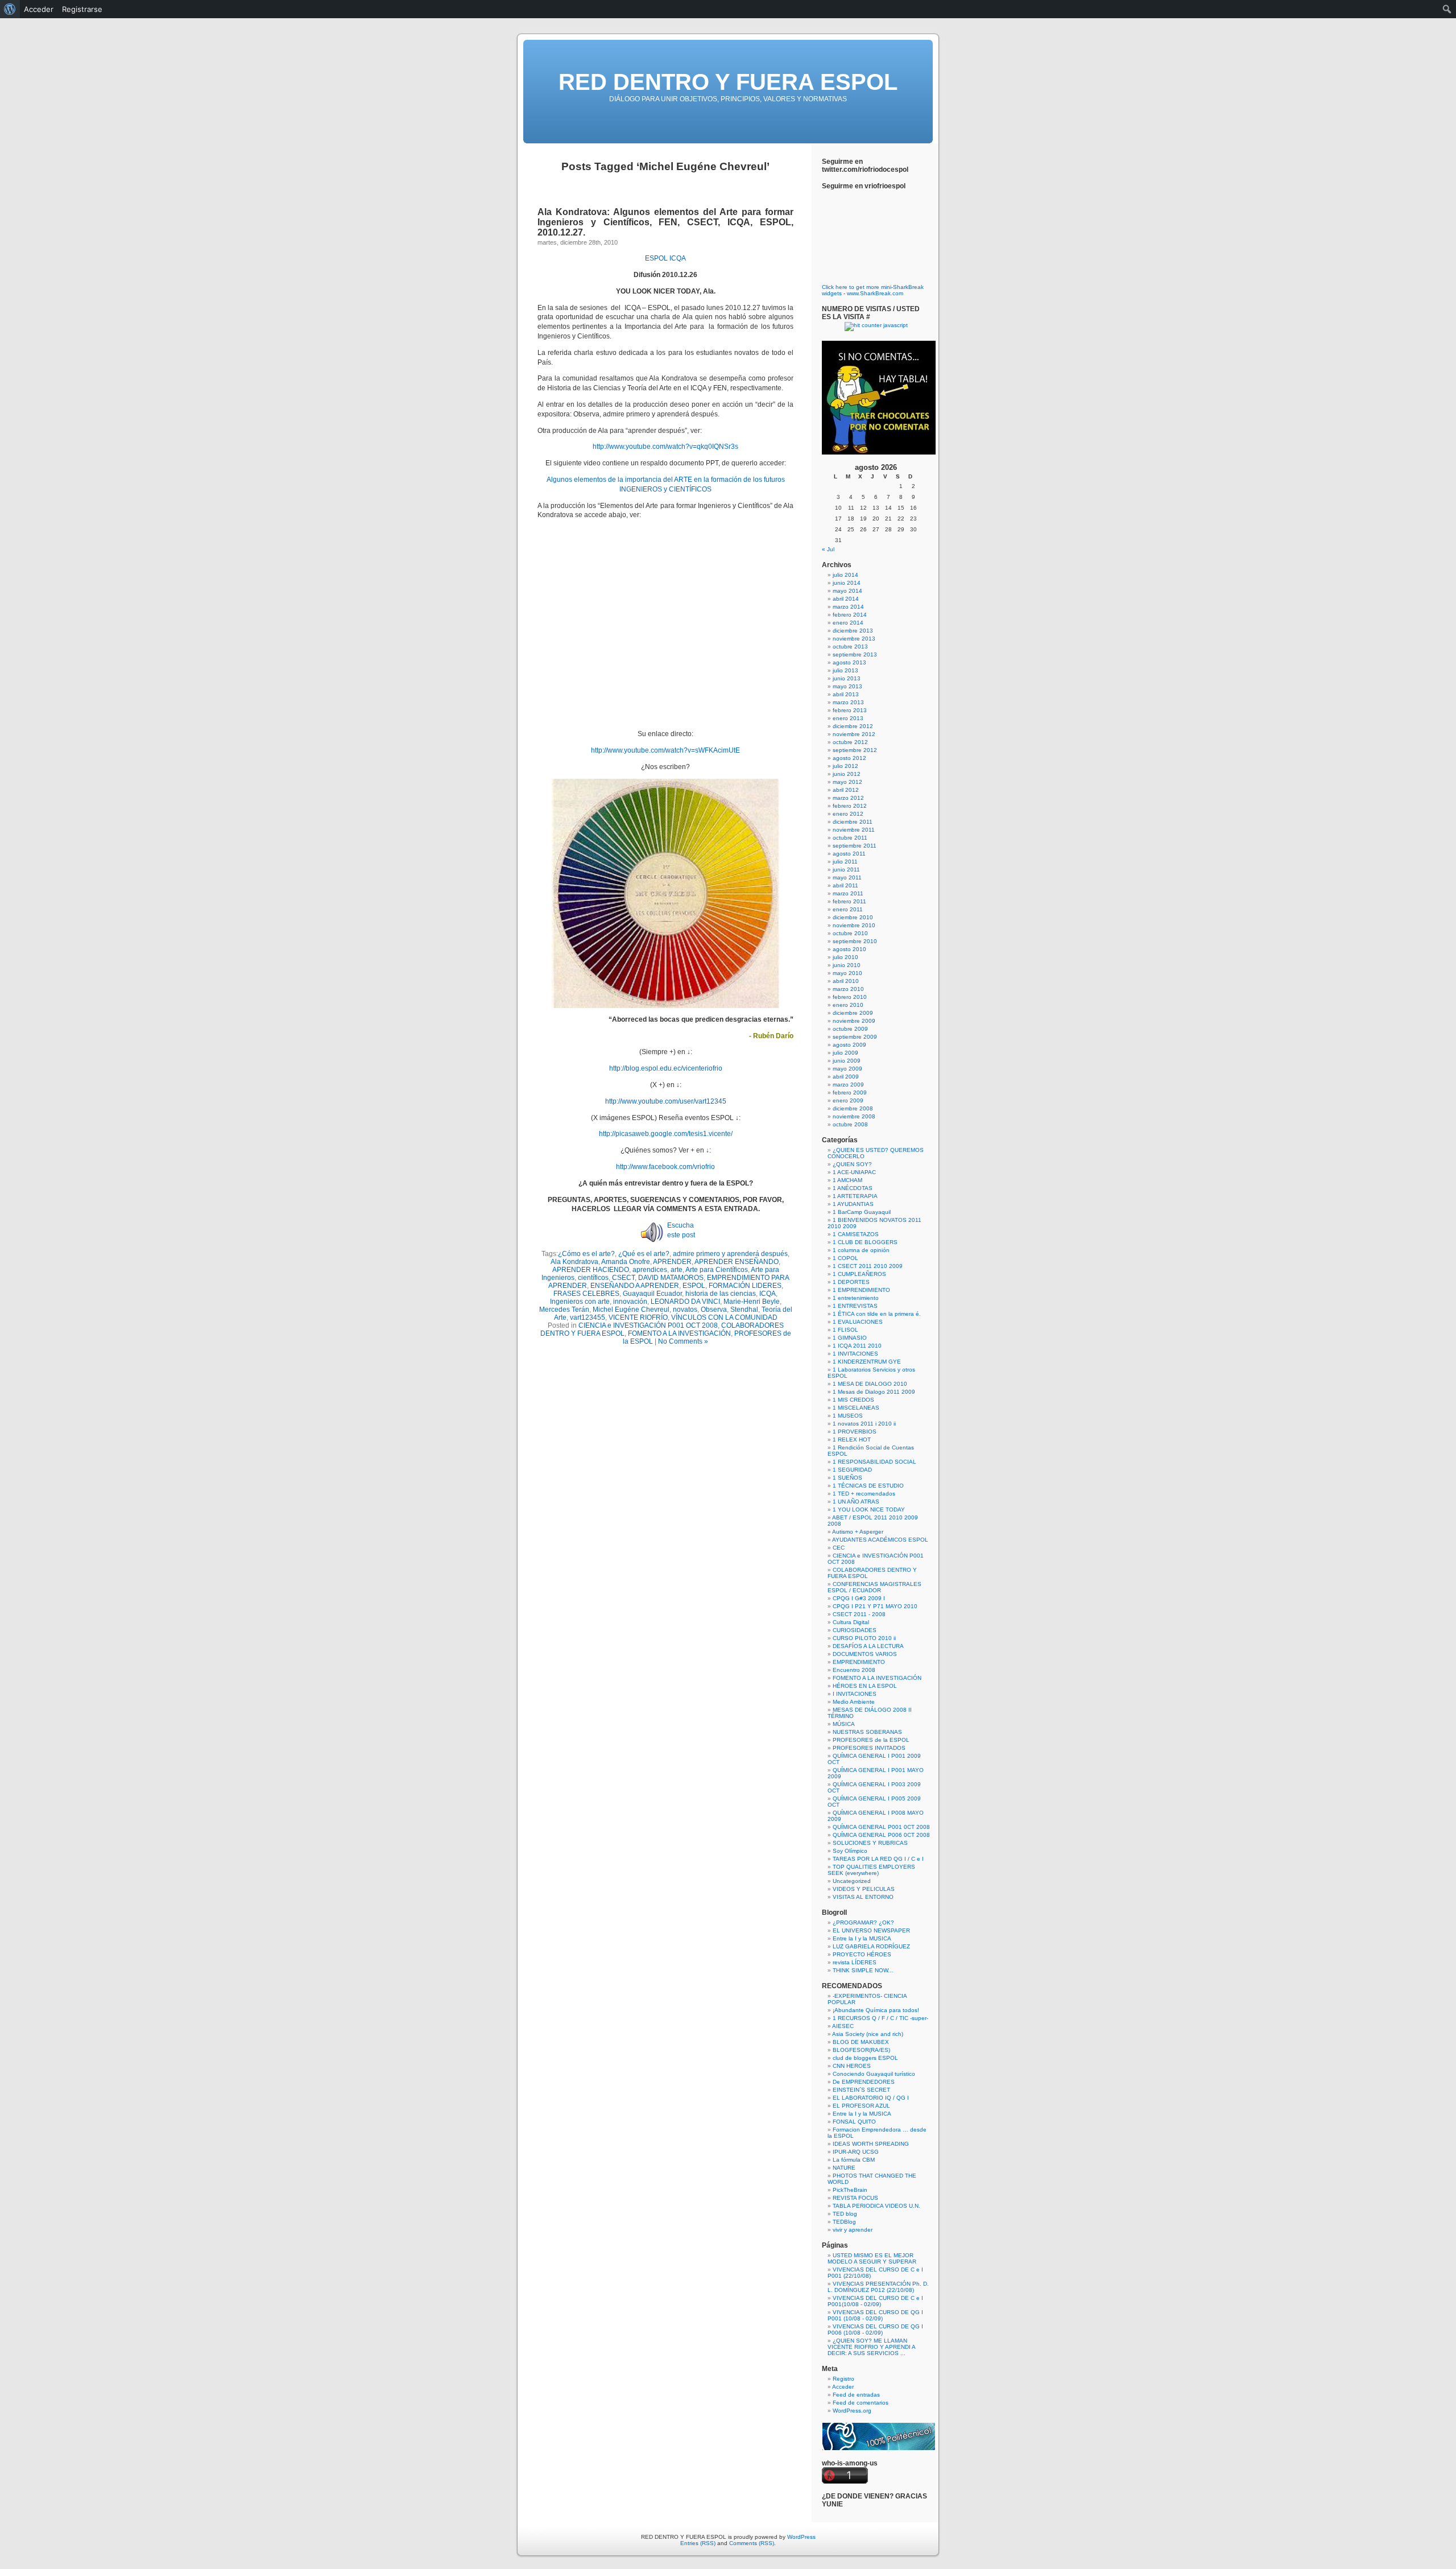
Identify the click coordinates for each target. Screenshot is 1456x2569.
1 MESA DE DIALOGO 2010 (870, 1384)
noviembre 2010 (854, 925)
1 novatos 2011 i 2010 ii (864, 1424)
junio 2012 (847, 774)
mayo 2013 (847, 686)
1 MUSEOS (848, 1416)
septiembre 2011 (855, 846)
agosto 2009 (849, 1045)
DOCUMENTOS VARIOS (865, 1654)
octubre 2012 (850, 742)
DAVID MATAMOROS (671, 1278)
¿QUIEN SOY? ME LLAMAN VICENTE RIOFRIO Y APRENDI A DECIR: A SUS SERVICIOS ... (871, 2347)
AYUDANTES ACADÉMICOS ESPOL (880, 1540)
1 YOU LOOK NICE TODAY (869, 1509)
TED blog (845, 2214)
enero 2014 (848, 623)
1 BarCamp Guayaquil (862, 1212)
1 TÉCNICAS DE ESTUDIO (868, 1486)
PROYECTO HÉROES (862, 1954)
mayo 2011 (847, 877)
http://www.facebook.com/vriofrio (665, 1167)
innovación (630, 1302)
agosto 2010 (849, 949)
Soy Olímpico (850, 1851)
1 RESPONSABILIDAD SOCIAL (874, 1462)
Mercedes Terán (564, 1310)
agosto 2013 (849, 662)
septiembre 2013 (855, 654)
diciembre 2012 (853, 726)
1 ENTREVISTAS (855, 1306)
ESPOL (656, 258)
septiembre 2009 (855, 1037)
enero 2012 (848, 814)
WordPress (801, 2537)
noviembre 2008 (854, 1116)
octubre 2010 (850, 933)
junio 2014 (847, 583)
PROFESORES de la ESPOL (871, 1740)
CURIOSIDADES (855, 1630)
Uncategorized (852, 1881)
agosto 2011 (849, 854)
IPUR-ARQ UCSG (856, 2152)
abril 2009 (846, 1077)
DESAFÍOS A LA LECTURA (868, 1646)
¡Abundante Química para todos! (876, 2010)
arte (677, 1270)
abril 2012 (846, 790)
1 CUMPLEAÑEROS (859, 1274)
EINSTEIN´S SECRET (861, 2090)
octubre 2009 (850, 1029)
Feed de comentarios (861, 2403)
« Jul (828, 549)
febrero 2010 (850, 997)
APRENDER (672, 1262)
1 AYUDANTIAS (853, 1204)
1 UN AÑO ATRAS (856, 1502)
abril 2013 (846, 694)
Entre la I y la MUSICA (862, 1938)
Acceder (843, 2387)
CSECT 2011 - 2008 (859, 1614)
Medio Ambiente (854, 1702)
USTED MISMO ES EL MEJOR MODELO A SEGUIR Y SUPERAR (872, 2258)
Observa (714, 1310)
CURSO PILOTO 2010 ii (864, 1638)
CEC (839, 1548)
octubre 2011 (850, 838)
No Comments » (683, 1341)
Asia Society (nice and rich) (868, 2034)
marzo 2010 (848, 989)
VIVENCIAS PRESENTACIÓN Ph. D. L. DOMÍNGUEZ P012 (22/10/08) (878, 2287)
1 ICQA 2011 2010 (857, 1346)
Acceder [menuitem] (39, 9)
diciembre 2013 (853, 631)
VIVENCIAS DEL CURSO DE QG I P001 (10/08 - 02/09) (875, 2315)
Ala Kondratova (574, 1262)
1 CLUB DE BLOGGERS (865, 1242)
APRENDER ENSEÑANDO (737, 1262)
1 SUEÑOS (847, 1478)
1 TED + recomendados (864, 1494)
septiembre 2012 (855, 750)
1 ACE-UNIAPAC (854, 1172)
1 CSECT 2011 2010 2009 (868, 1266)
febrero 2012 (850, 806)
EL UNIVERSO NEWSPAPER (871, 1930)
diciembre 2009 (853, 1013)
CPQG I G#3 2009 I (859, 1598)
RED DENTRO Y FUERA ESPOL (728, 82)
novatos (685, 1310)
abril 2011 (845, 885)
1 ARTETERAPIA (855, 1196)
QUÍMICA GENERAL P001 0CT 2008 (881, 1827)
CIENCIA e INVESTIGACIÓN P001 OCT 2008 (648, 1325)
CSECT (623, 1278)
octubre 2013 (850, 647)
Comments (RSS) (752, 2543)
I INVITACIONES (855, 1694)
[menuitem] (10, 9)
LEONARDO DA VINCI (685, 1302)
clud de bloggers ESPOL (865, 2058)
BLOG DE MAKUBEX (861, 2042)
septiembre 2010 (855, 941)
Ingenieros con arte (580, 1302)
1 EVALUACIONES (858, 1322)
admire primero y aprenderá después (730, 1254)
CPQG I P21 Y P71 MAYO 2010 (875, 1606)
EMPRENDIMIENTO (859, 1662)
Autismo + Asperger (858, 1532)
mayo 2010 (847, 973)
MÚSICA (844, 1724)
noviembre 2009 (854, 1021)
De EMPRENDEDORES (864, 2082)
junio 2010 (847, 965)
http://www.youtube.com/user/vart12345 (666, 1101)
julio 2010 (845, 957)
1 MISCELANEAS (856, 1408)
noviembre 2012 (854, 734)
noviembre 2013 (854, 639)
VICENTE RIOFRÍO (638, 1317)
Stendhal (744, 1310)
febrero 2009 (850, 1093)
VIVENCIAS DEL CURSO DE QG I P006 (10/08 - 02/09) (875, 2330)
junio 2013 (847, 678)
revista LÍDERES (855, 1962)
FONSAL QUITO (854, 2122)
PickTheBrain (850, 2190)
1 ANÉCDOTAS (853, 1188)
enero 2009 (848, 1100)
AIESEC (843, 2026)
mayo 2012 (847, 782)
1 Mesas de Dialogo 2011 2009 (874, 1392)
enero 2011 (848, 909)
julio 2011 (845, 862)
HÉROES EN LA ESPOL (865, 1686)
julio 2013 (845, 670)
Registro (843, 2379)
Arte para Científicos (717, 1270)
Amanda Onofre (626, 1262)
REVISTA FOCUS (855, 2198)
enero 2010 (848, 1005)
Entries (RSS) (698, 2543)
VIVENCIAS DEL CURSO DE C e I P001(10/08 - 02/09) (875, 2301)
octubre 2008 (850, 1124)
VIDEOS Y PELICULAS (864, 1889)
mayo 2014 (847, 591)
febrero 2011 (849, 901)
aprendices (650, 1270)
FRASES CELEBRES (586, 1294)
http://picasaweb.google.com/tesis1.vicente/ (666, 1134)
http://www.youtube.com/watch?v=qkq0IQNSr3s (665, 447)
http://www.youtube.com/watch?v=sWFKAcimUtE (665, 750)
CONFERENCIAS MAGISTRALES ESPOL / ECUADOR (874, 1587)
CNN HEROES (852, 2066)
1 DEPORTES (851, 1282)
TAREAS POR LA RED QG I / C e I (878, 1859)
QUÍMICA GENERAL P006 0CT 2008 (881, 1835)
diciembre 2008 (853, 1108)
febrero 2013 (850, 710)
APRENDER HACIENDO (591, 1270)
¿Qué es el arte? (644, 1254)
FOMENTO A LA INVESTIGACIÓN (679, 1333)
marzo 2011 (848, 893)
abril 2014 (846, 599)
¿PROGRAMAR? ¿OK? (863, 1922)
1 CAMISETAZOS (856, 1234)
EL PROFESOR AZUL (861, 2106)
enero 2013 (848, 718)
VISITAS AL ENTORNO (863, 1897)
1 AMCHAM (847, 1180)
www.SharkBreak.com (875, 293)
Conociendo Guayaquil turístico (874, 2074)
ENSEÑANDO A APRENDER (635, 1286)
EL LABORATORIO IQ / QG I (871, 2098)
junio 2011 (846, 870)
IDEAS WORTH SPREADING (871, 2144)
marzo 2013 (848, 702)
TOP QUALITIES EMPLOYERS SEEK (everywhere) (871, 1870)
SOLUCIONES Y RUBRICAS (870, 1843)
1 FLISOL (845, 1330)
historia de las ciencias (721, 1294)
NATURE (844, 2168)
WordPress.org (852, 2411)
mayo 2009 (847, 1069)
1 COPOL (845, 1258)
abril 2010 (846, 981)
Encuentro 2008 (854, 1670)
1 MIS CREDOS (853, 1400)
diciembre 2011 (853, 822)
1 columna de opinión (861, 1250)
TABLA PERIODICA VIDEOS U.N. (876, 2206)
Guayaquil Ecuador (652, 1294)
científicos (593, 1278)
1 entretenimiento (856, 1298)
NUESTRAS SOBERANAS (867, 1732)
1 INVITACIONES (855, 1354)
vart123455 (588, 1317)
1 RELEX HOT (852, 1440)
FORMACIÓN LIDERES (745, 1286)
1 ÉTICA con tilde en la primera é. (877, 1314)
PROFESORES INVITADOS (869, 1748)
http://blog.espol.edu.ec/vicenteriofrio (666, 1068)
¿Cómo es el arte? (586, 1254)
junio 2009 (847, 1061)
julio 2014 (845, 575)
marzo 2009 (848, 1085)
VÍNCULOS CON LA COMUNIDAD (724, 1317)
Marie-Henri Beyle (752, 1302)
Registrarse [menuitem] (82, 9)
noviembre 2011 (854, 830)
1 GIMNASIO (850, 1338)
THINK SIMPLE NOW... (863, 1970)
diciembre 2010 (853, 917)
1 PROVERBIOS (855, 1432)
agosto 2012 (849, 758)
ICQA (678, 258)
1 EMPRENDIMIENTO (861, 1290)
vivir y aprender (853, 2230)
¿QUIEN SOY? (852, 1164)
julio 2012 (845, 766)
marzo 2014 (848, 607)
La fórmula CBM (854, 2160)
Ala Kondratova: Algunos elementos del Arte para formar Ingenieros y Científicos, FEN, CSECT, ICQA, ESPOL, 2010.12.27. (665, 222)
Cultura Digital (851, 1622)
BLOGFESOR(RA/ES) (861, 2050)
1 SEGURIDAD (852, 1470)
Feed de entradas (856, 2395)
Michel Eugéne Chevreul (631, 1310)
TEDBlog (844, 2222)
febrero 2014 (850, 615)
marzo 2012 (848, 798)
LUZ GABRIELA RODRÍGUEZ (871, 1946)
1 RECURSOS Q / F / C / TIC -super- (880, 2018)
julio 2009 (845, 1053)
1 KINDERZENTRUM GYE (867, 1362)
